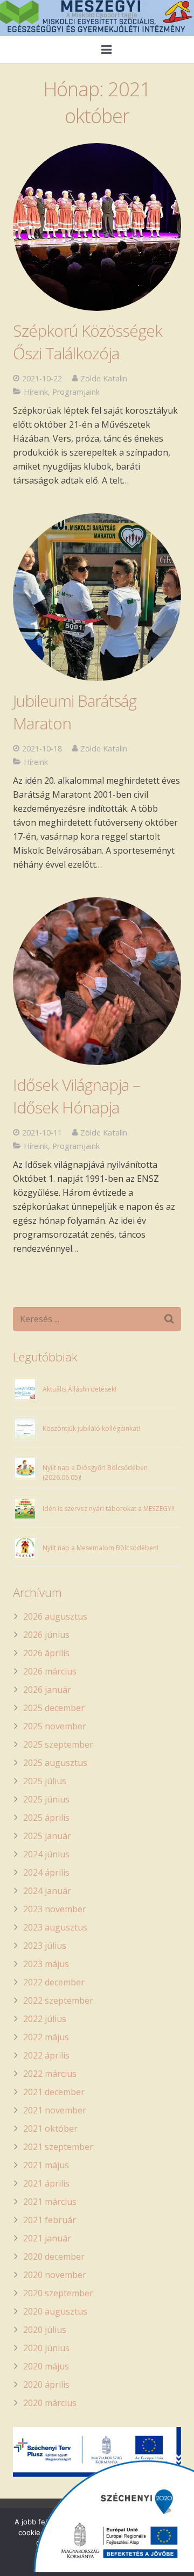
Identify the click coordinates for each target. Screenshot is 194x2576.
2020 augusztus (55, 2311)
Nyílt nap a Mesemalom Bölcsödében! (101, 1548)
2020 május (46, 2366)
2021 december (54, 2092)
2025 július (45, 1781)
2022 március (50, 2074)
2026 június (46, 1635)
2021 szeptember (58, 2147)
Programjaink (76, 392)
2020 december (54, 2256)
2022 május (46, 2037)
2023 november (55, 1909)
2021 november (55, 2110)
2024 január (47, 1891)
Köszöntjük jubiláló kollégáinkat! (91, 1428)
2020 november (55, 2275)
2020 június (46, 2348)
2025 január (47, 1836)
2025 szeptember (58, 1744)
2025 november (55, 1726)
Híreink (36, 392)
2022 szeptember (58, 2000)
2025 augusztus (55, 1763)
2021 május (46, 2165)
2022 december (54, 1982)
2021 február (50, 2220)
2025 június (46, 1799)
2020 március (50, 2403)
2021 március (50, 2202)
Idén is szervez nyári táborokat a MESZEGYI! (109, 1509)
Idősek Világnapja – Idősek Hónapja (77, 1096)
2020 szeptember (58, 2293)
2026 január (47, 1690)
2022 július (45, 2019)
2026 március (50, 1671)
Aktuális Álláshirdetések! (79, 1389)
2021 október (50, 2128)
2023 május (46, 1964)
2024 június (46, 1854)
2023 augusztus (55, 1927)
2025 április (46, 1818)
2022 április (46, 2055)
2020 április (46, 2385)
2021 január (47, 2238)
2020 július (45, 2330)
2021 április (46, 2183)
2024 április (46, 1872)
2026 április (46, 1653)
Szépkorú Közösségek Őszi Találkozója (88, 342)
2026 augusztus (55, 1616)
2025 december (54, 1708)
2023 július (45, 1946)
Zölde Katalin (104, 378)
